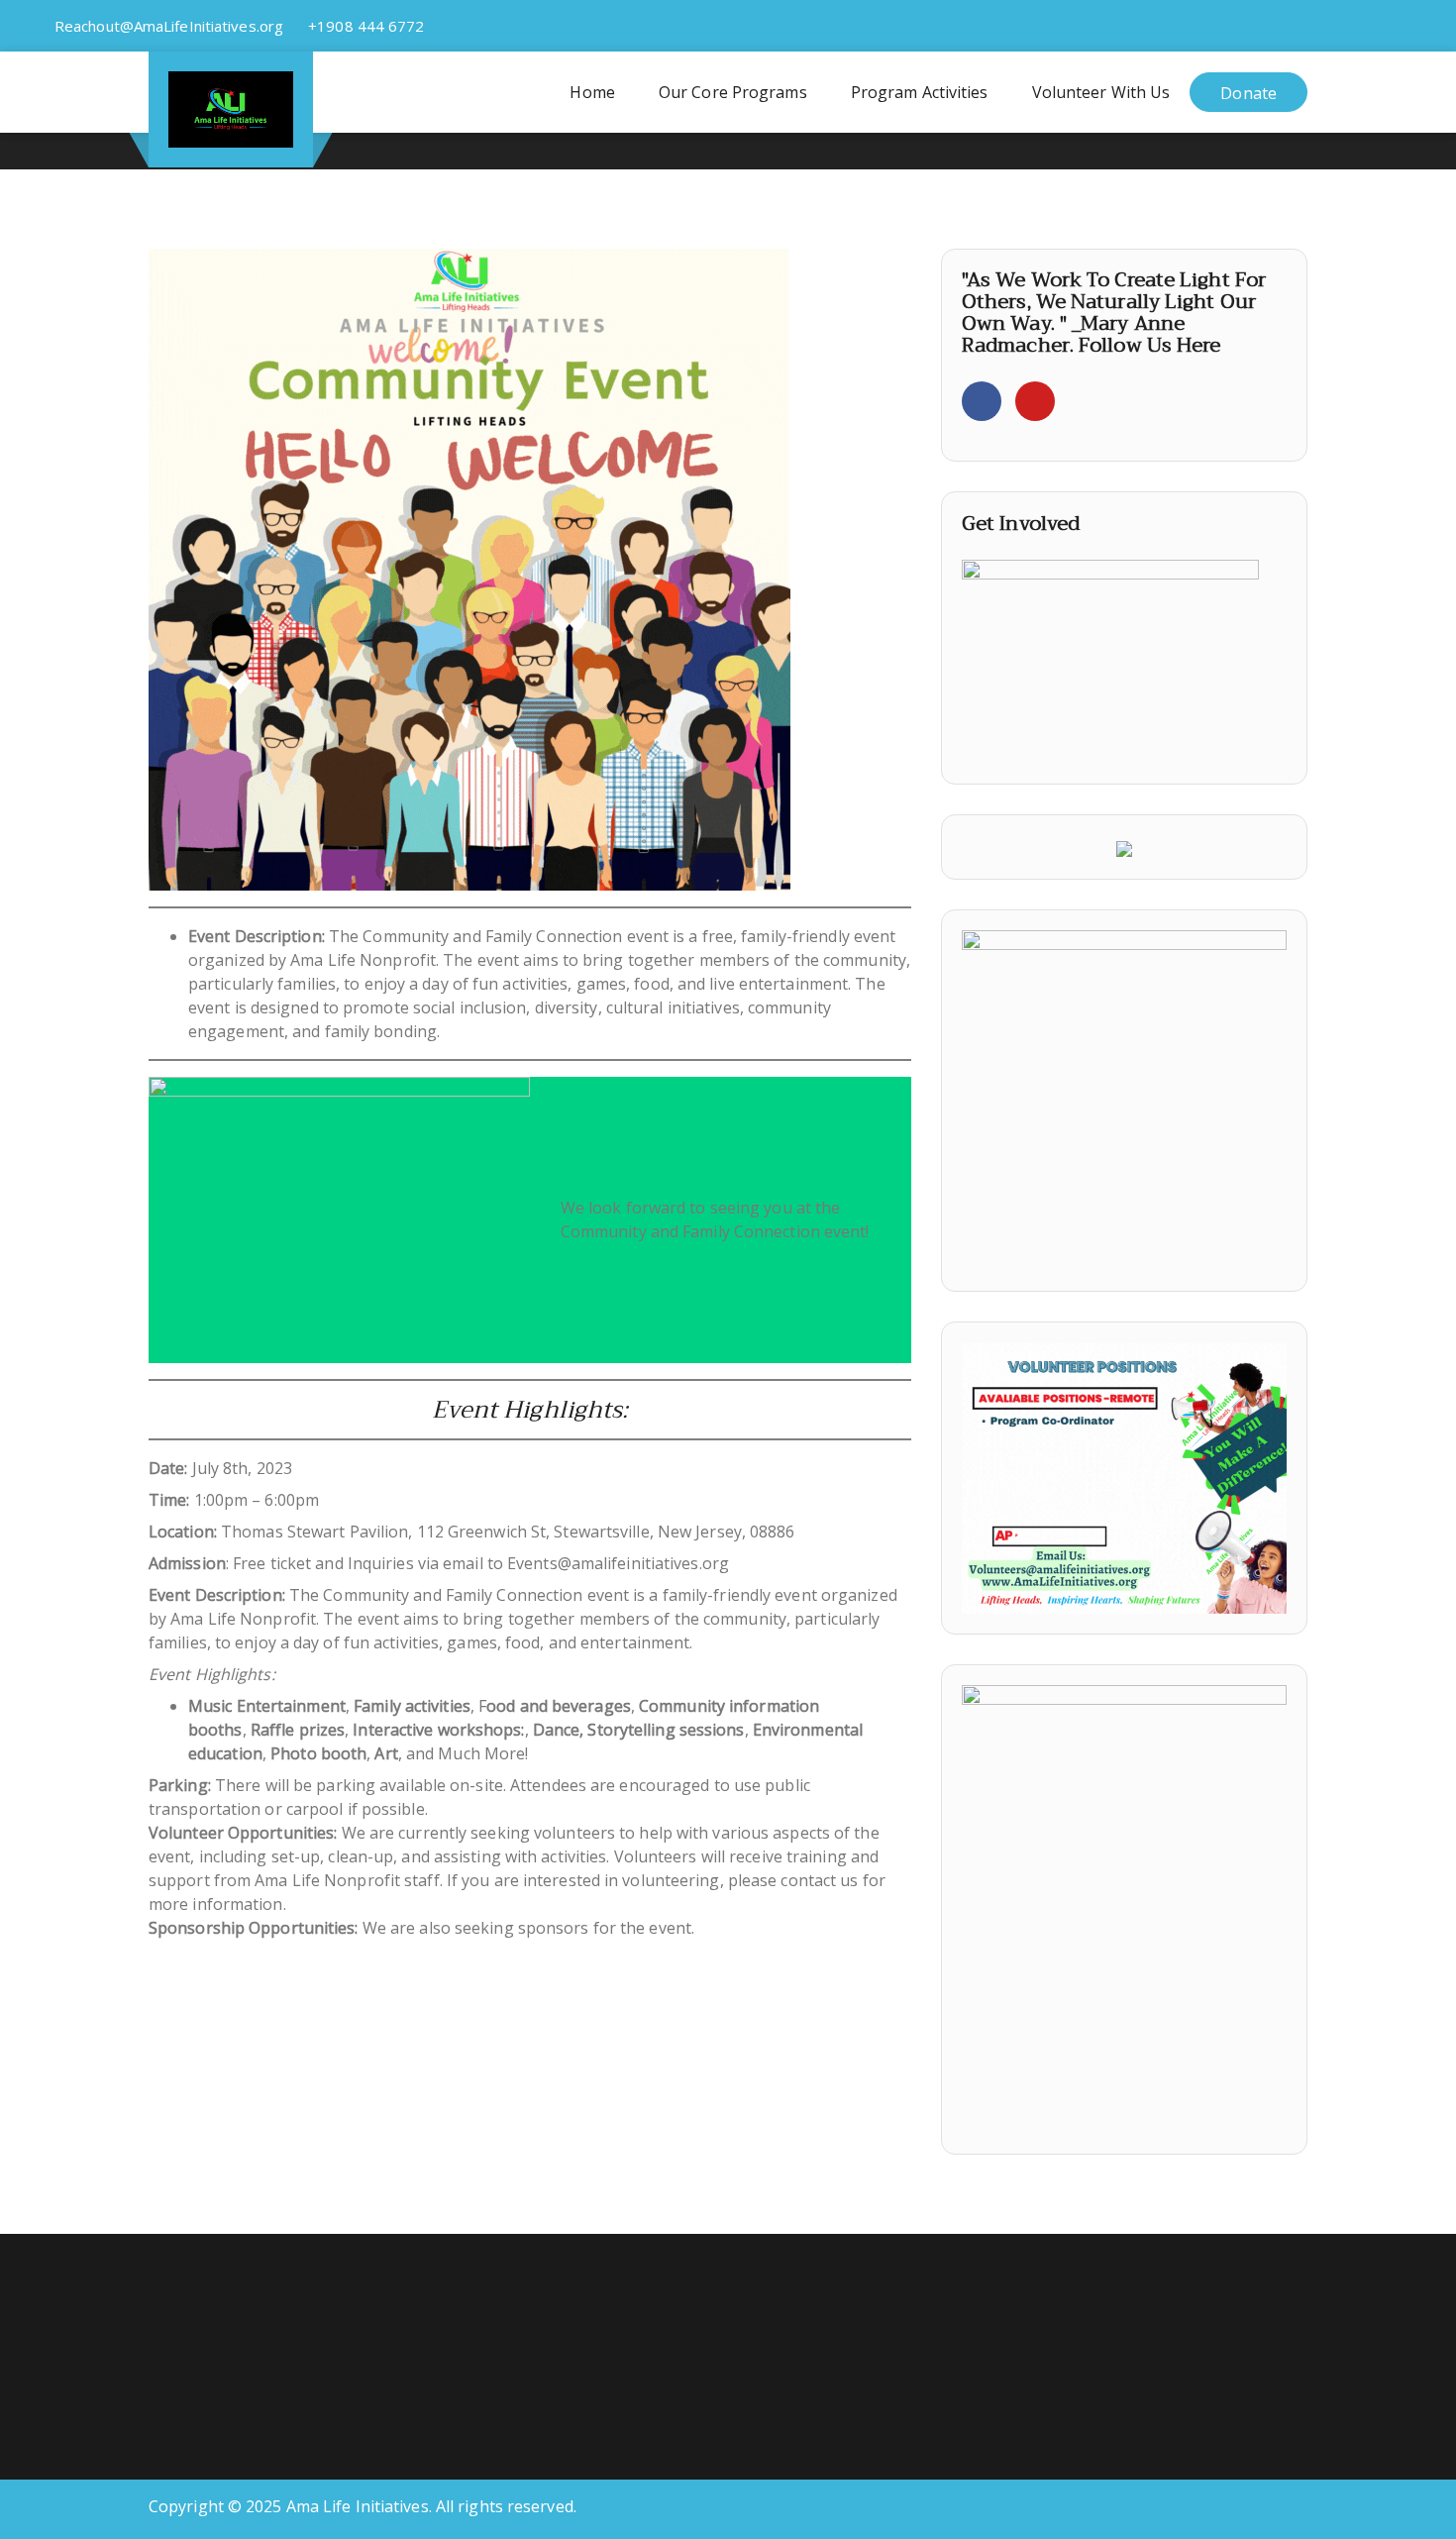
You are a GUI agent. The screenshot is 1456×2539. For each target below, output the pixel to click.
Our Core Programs (733, 92)
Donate (1248, 93)
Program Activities (920, 92)
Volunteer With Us (1101, 92)
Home (592, 92)
